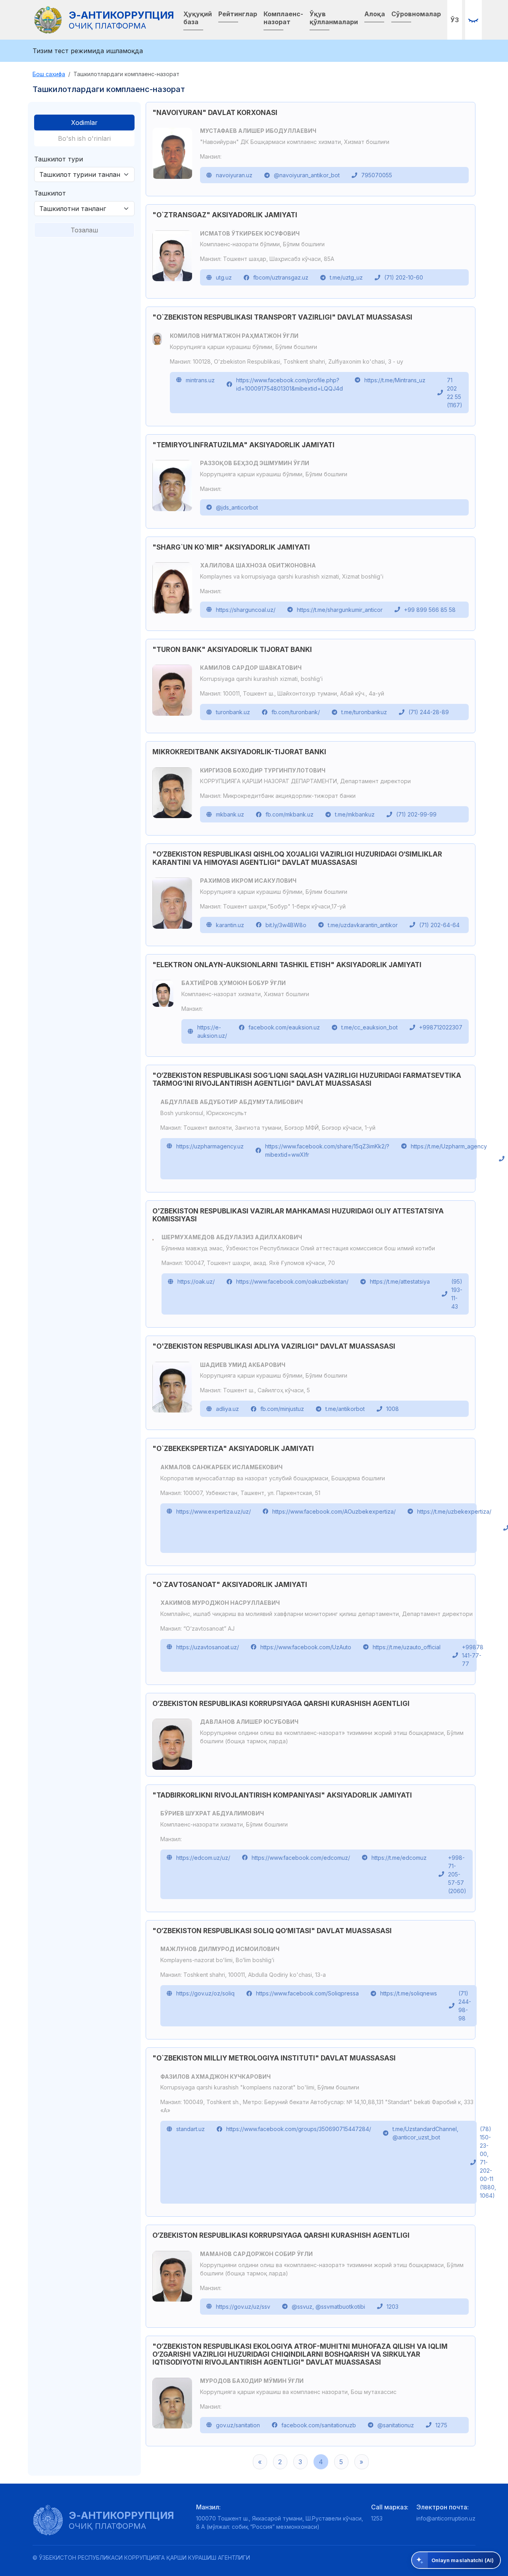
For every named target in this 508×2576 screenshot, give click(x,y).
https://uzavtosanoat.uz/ (208, 1647)
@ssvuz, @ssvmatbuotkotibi (328, 2307)
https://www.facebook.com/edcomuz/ (301, 1858)
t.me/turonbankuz (364, 712)
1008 (393, 1409)
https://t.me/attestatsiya (400, 1281)
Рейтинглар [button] (238, 14)
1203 (393, 2307)
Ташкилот (50, 193)
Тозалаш (84, 230)
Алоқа (375, 14)
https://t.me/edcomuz (399, 1858)
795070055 (377, 175)
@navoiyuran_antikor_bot (307, 175)
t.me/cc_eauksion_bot (369, 1027)
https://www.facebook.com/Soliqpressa (307, 1993)
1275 (441, 2425)
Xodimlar (84, 123)
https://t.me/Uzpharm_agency (449, 1146)
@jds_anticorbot (237, 507)
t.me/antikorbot (345, 1409)
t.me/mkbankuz (355, 814)
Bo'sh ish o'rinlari (84, 138)
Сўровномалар (416, 14)
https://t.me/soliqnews (409, 1993)
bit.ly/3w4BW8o (286, 925)
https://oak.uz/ (196, 1281)
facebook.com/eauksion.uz (284, 1027)
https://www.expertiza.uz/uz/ (214, 1511)
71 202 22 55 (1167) (455, 393)
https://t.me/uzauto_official (407, 1647)
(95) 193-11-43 (457, 1294)
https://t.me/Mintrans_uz (395, 380)
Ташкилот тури (59, 159)
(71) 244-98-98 (465, 2006)
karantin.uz (230, 925)
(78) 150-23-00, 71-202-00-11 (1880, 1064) (488, 2162)
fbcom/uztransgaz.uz (281, 277)
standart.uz (190, 2129)
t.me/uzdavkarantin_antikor (363, 925)
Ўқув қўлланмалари (334, 18)
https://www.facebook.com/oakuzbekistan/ (292, 1281)
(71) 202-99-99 (416, 814)
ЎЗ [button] (455, 20)
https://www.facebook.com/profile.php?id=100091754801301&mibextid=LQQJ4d (290, 384)
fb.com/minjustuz (282, 1409)
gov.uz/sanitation (238, 2425)
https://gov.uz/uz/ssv (243, 2307)
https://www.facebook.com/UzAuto (306, 1647)
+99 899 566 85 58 (430, 610)
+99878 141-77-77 (473, 1655)
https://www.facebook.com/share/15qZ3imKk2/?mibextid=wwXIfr (327, 1150)
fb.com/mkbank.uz (290, 814)
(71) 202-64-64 (439, 925)
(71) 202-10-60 (404, 277)
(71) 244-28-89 (429, 712)
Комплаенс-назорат (283, 18)
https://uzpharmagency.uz (210, 1146)
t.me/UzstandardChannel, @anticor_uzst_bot (425, 2133)
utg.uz (224, 277)
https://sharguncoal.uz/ (246, 610)
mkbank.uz (230, 814)
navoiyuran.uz (234, 175)
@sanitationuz (396, 2425)
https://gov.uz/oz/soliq (205, 1993)
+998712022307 (441, 1027)
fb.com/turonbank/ (296, 712)
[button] (473, 20)
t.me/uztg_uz (346, 277)
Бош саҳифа (49, 74)
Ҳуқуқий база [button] (198, 18)
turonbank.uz (233, 712)
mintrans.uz (200, 380)
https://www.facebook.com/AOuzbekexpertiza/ (334, 1511)
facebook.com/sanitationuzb (319, 2425)
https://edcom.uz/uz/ (203, 1858)
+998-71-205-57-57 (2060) (457, 1874)
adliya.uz (227, 1409)
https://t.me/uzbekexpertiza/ (454, 1511)
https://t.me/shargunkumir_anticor (340, 610)
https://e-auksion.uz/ (212, 1031)
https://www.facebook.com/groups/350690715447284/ (299, 2129)
